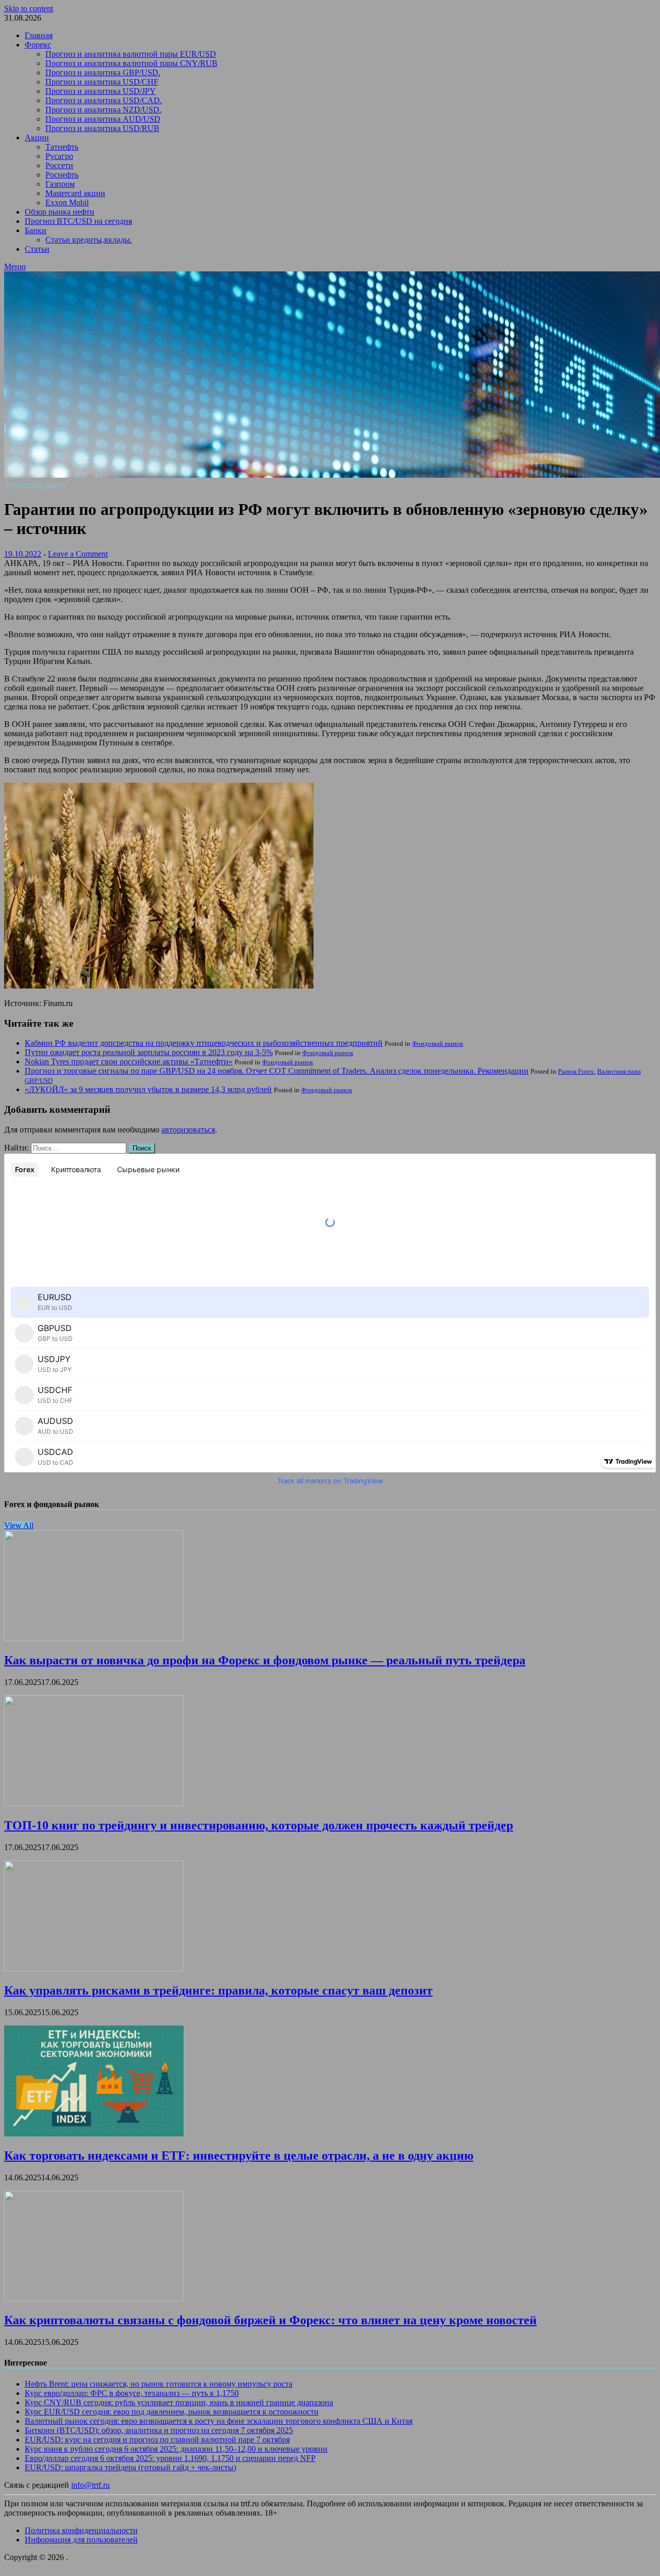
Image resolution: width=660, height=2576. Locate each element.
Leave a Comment (78, 554)
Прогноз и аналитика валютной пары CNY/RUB (131, 63)
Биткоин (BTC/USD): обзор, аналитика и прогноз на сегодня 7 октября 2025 (159, 2430)
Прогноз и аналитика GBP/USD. (103, 72)
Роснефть (62, 175)
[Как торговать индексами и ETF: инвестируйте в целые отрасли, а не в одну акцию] (94, 2134)
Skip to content (29, 9)
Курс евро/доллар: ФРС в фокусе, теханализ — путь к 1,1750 (132, 2393)
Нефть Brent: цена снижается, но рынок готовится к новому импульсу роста (159, 2384)
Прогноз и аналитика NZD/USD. (103, 110)
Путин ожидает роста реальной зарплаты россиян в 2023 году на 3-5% (149, 1052)
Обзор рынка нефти (60, 212)
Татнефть (62, 147)
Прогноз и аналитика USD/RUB (102, 128)
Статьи (37, 249)
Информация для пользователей (81, 2540)
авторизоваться (188, 1130)
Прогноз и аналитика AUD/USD (103, 119)
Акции (37, 137)
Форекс (38, 45)
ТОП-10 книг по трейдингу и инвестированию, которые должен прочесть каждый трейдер (259, 1825)
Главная (39, 35)
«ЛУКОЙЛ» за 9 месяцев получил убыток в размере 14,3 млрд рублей (148, 1089)
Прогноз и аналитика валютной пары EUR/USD (131, 54)
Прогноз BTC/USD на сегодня (78, 221)
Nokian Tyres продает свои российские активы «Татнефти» (129, 1062)
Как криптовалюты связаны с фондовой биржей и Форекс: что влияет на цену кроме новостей (270, 2320)
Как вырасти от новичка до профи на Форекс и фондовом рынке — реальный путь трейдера (265, 1660)
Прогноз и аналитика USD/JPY (101, 91)
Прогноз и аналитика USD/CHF (102, 82)
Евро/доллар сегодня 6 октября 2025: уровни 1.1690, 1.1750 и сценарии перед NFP (170, 2458)
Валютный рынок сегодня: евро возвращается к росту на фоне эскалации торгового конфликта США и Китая (219, 2421)
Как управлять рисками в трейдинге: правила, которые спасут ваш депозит (218, 1990)
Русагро (59, 156)
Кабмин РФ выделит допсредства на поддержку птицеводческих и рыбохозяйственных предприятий (204, 1043)
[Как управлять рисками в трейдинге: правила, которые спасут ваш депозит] (94, 1969)
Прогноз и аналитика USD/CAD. (104, 100)
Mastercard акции (75, 193)
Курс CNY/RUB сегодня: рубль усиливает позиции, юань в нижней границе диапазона (179, 2402)
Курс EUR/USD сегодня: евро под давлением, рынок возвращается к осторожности (172, 2412)
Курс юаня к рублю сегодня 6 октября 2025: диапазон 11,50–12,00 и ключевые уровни (176, 2449)
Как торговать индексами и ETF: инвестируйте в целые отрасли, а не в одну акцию (239, 2156)
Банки (36, 230)
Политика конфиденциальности (81, 2530)
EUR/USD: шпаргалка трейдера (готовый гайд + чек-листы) (130, 2467)
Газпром (60, 184)
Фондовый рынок (36, 484)
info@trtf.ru (90, 2485)
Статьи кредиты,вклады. (89, 240)
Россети (59, 165)
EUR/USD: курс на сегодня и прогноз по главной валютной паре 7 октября (157, 2440)
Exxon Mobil (67, 202)
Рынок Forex (576, 1071)
